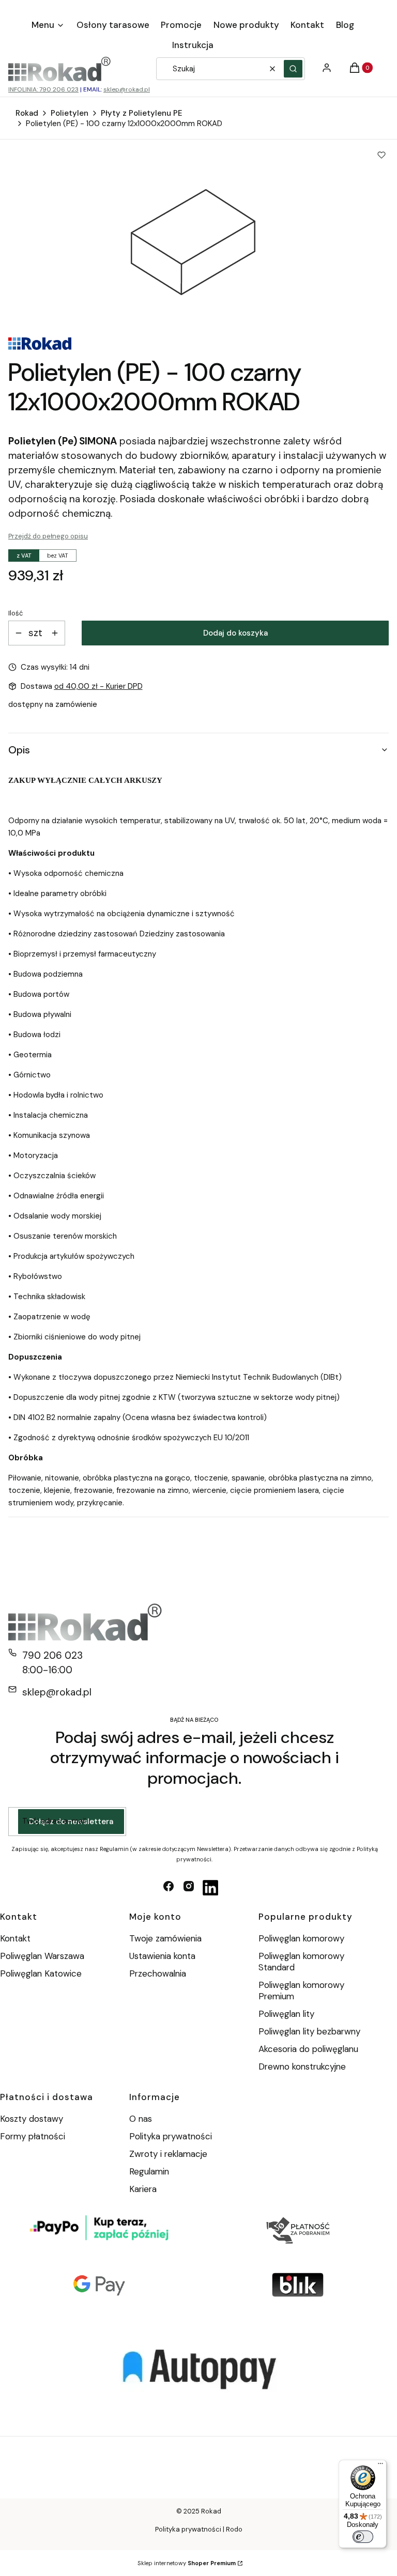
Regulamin (149, 2171)
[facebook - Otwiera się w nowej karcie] (169, 1888)
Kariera (143, 2189)
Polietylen (70, 113)
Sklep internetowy (187, 2563)
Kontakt (15, 1938)
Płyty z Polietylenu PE (142, 113)
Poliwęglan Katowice (41, 1973)
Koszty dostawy (32, 2119)
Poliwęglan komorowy (301, 1938)
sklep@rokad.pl (127, 89)
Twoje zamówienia (165, 1938)
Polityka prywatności (171, 2136)
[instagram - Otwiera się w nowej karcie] (189, 1888)
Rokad (27, 113)
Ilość (16, 613)
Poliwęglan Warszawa (42, 1956)
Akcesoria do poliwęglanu (308, 2049)
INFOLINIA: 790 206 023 (43, 89)
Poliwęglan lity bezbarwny (309, 2031)
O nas (141, 2119)
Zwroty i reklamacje (168, 2154)
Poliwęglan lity (286, 2014)
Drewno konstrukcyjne (302, 2066)
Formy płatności (33, 2136)
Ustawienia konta (162, 1956)
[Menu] (380, 2466)
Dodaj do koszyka (235, 633)
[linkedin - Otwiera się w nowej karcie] (210, 1888)
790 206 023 (52, 1655)
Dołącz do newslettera (71, 1822)
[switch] (363, 2537)
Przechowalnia (158, 1973)
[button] (293, 69)
